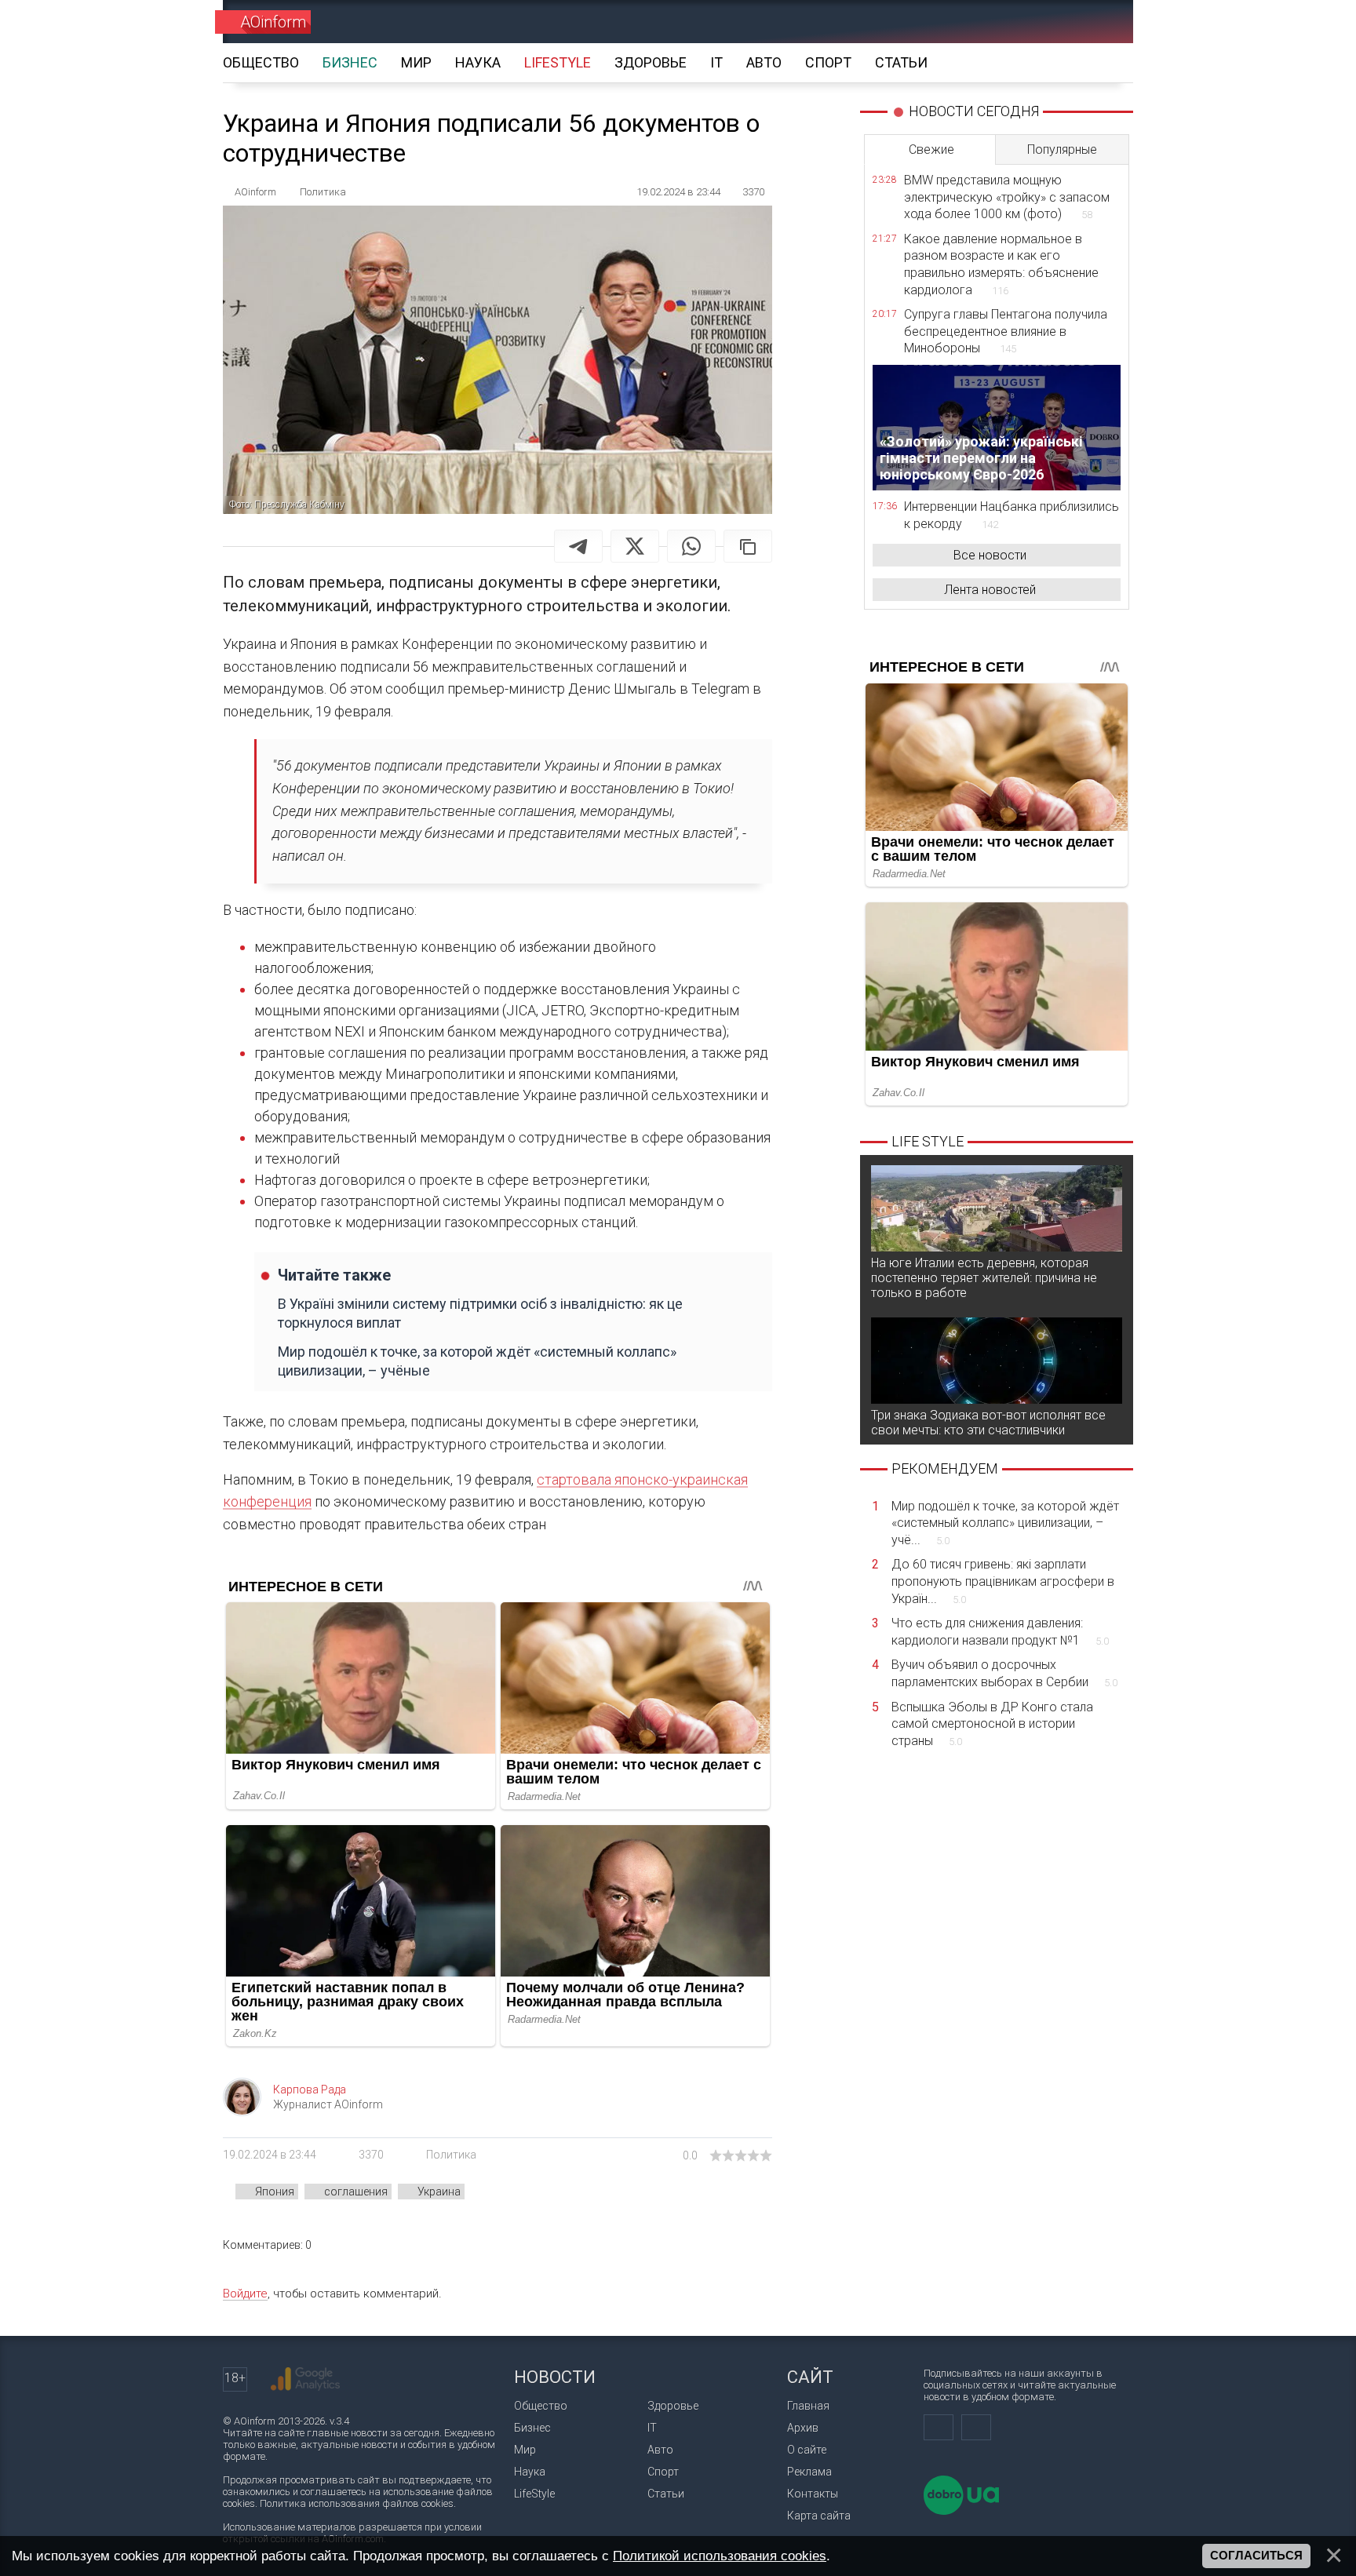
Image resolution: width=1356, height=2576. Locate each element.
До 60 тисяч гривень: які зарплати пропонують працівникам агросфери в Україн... (1003, 1581)
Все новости (990, 555)
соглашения (356, 2192)
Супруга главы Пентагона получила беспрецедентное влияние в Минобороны (1006, 331)
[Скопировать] (748, 546)
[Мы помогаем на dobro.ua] (961, 2511)
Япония (275, 2192)
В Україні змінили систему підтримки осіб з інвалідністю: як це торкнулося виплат (480, 1313)
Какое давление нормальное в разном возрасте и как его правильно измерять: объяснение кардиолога (1001, 264)
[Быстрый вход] (1043, 22)
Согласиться (1256, 2556)
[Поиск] (1099, 22)
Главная (808, 2406)
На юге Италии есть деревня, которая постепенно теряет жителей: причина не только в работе (984, 1278)
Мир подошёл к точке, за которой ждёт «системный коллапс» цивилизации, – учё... (1005, 1523)
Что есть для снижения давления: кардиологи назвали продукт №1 (1000, 1632)
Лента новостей (990, 590)
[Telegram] (578, 546)
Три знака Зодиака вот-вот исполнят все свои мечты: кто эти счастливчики (988, 1423)
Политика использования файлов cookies (357, 2503)
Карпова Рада (310, 2090)
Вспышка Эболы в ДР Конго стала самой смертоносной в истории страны (992, 1724)
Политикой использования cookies (720, 2556)
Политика (451, 2155)
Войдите (245, 2294)
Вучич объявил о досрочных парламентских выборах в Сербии (1004, 1673)
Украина (439, 2192)
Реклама (809, 2472)
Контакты (813, 2494)
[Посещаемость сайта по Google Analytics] (305, 2379)
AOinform (273, 22)
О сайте (807, 2450)
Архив (803, 2428)
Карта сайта (819, 2516)
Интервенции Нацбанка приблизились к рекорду (1012, 515)
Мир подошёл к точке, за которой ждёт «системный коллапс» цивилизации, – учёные (477, 1361)
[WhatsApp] (691, 546)
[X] (635, 546)
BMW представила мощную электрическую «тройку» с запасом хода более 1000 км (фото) (1007, 197)
